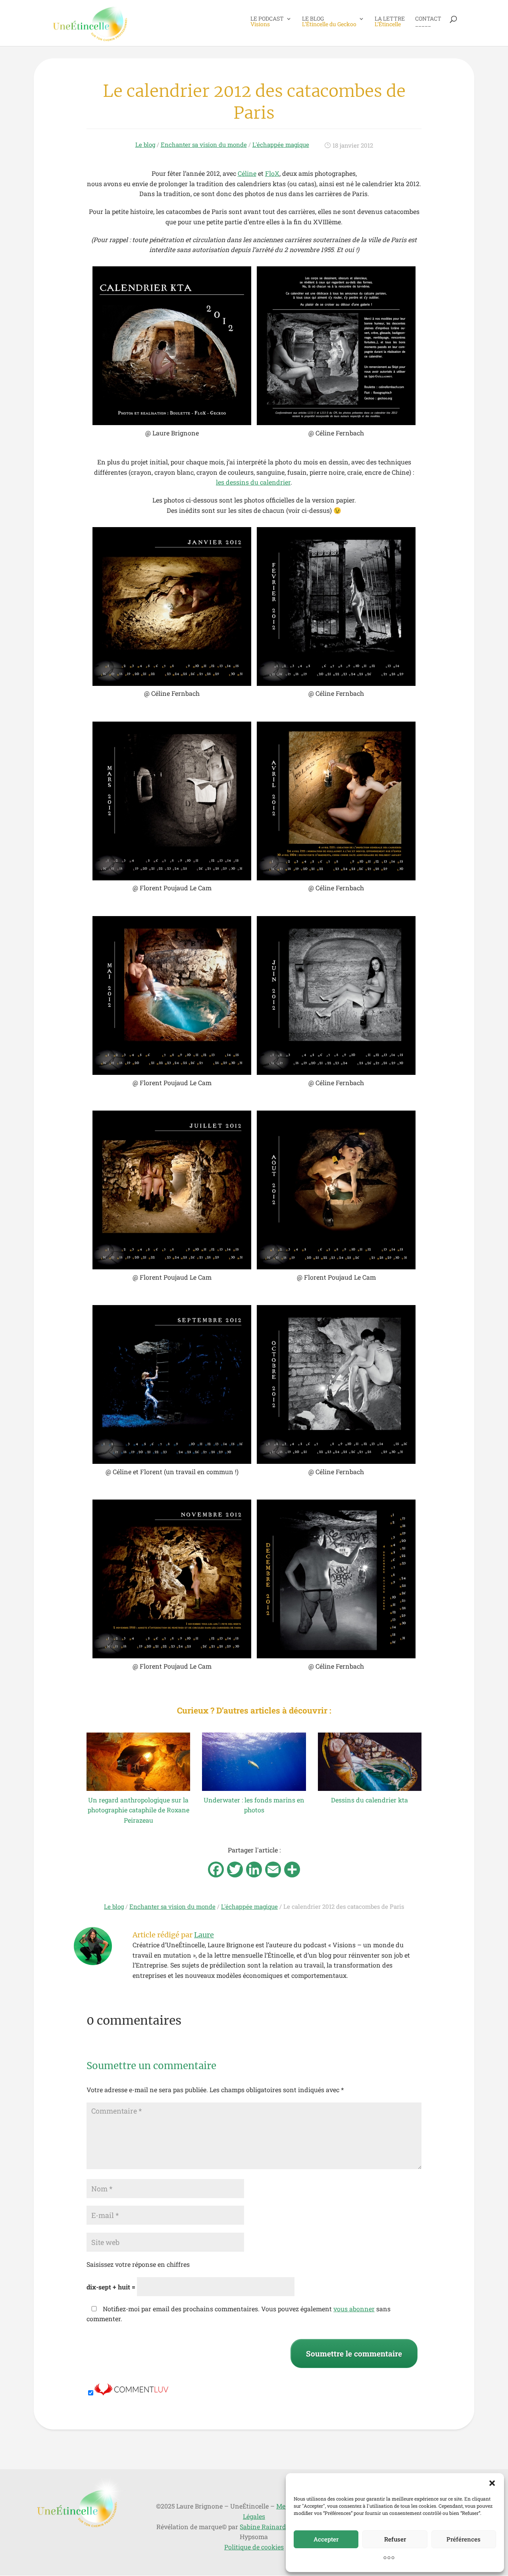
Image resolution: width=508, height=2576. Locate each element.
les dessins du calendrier (253, 482)
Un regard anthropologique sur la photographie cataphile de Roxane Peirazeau (139, 1810)
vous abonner (354, 2309)
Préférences (464, 2539)
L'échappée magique (281, 144)
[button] (492, 2483)
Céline (247, 173)
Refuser (395, 2539)
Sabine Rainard (263, 2527)
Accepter (326, 2539)
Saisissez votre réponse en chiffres (138, 2264)
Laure (204, 1935)
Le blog (145, 144)
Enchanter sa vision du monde (204, 144)
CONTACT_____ (428, 22)
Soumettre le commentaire (354, 2354)
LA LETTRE (390, 22)
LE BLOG (329, 22)
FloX (272, 173)
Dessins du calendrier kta (369, 1800)
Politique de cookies (254, 2547)
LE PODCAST (267, 22)
